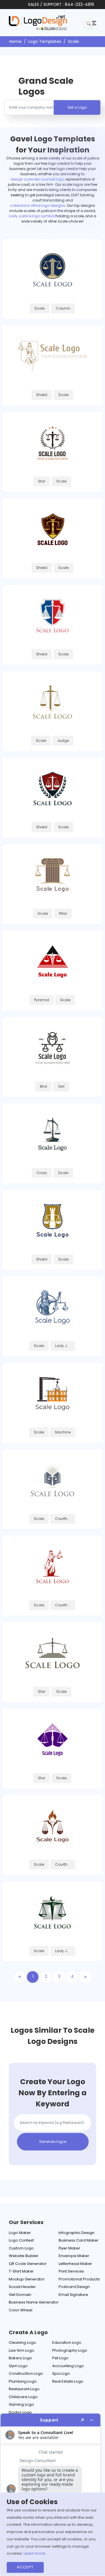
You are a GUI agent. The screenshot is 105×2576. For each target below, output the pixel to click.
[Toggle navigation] (93, 23)
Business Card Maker (79, 2240)
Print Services (71, 2271)
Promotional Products (79, 2279)
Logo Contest (21, 2240)
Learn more (35, 2553)
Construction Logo (26, 2373)
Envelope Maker (74, 2256)
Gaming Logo (21, 2404)
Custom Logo (21, 2248)
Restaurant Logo (24, 2389)
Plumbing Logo (23, 2381)
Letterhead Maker (75, 2264)
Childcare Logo (23, 2397)
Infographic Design (77, 2233)
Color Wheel (21, 2310)
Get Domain (20, 2295)
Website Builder (24, 2256)
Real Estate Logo (68, 2381)
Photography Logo (70, 2350)
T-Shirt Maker (21, 2271)
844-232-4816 (79, 4)
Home (15, 41)
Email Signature (73, 2295)
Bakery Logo (20, 2358)
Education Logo (67, 2342)
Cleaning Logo (22, 2342)
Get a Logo (77, 107)
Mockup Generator (27, 2279)
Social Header (22, 2287)
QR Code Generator (28, 2264)
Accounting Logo (68, 2366)
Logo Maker (20, 2233)
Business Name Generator (34, 2302)
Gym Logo (18, 2366)
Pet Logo (60, 2358)
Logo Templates (45, 41)
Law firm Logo (22, 2350)
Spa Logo (61, 2373)
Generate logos (53, 2142)
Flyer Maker (69, 2248)
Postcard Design (74, 2287)
